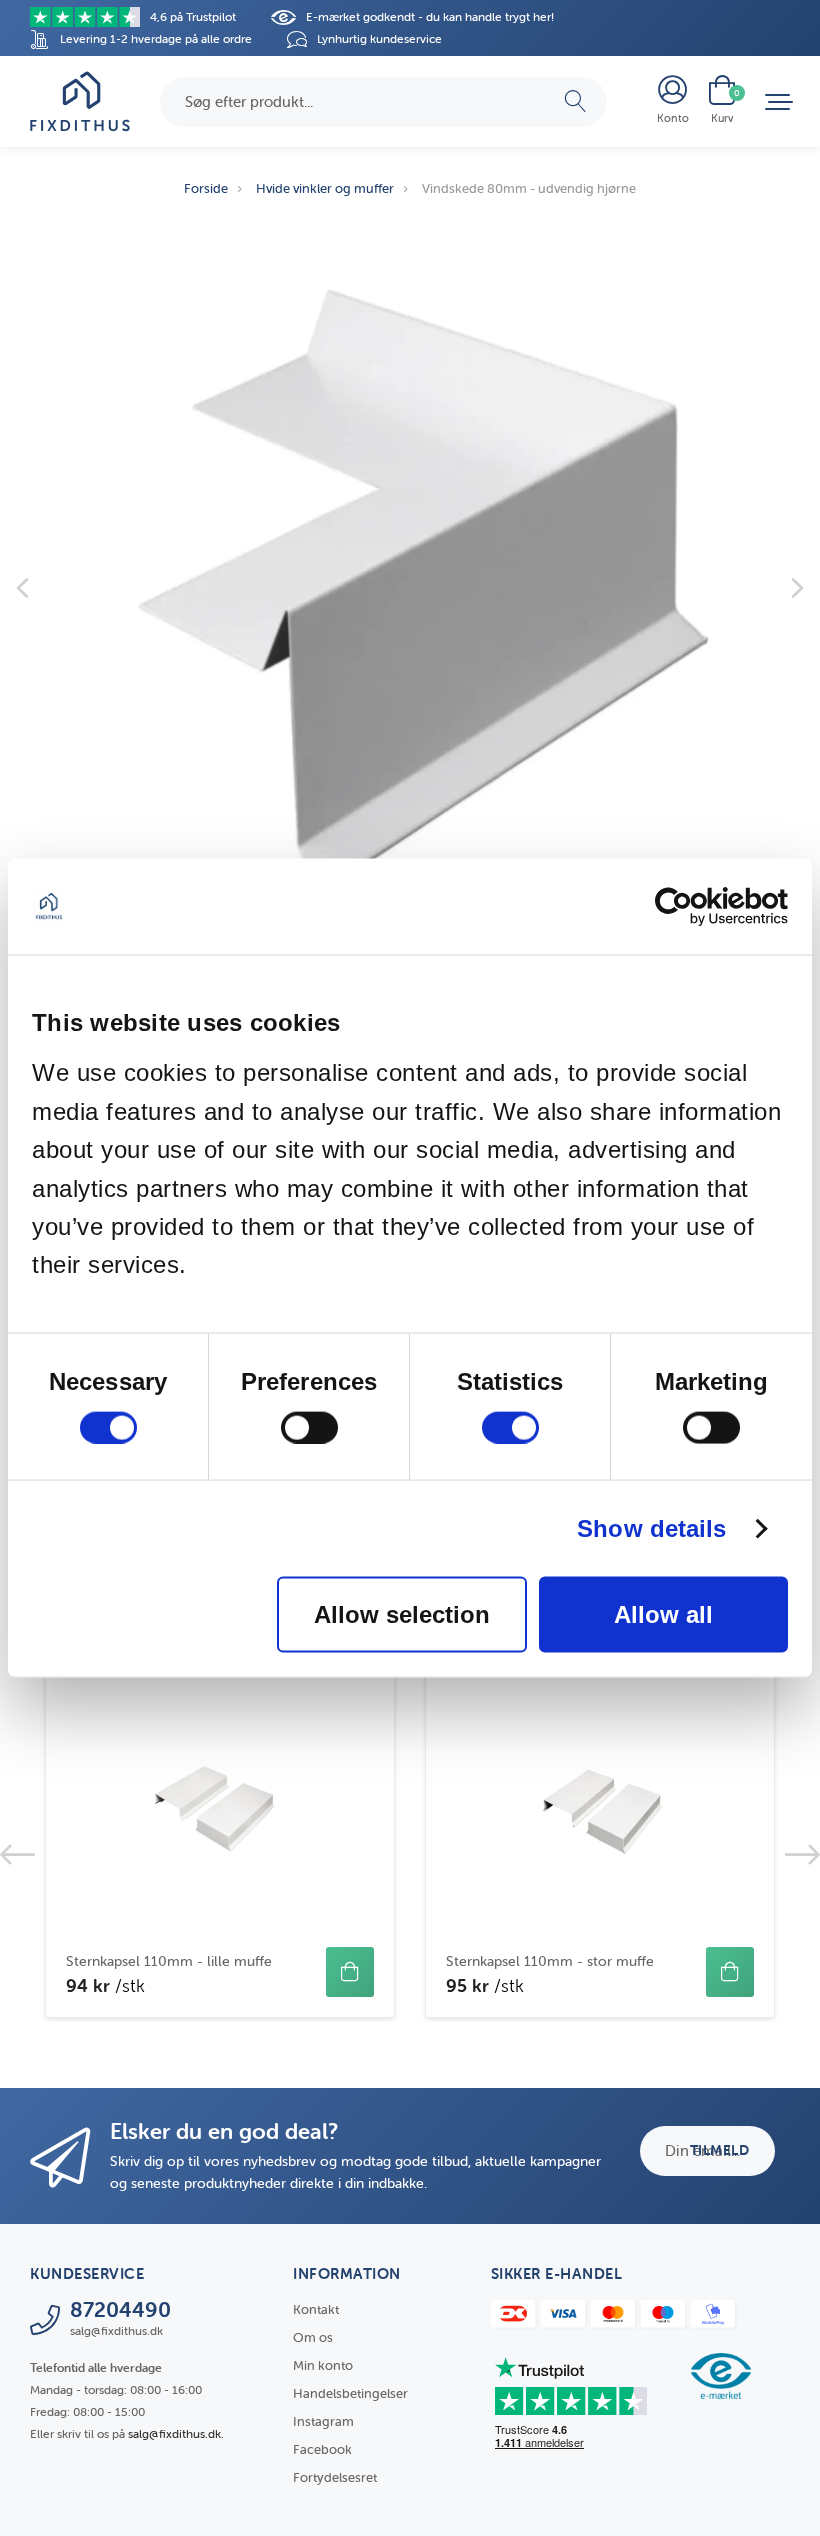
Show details (651, 1528)
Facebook (322, 2449)
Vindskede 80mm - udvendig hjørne (529, 188)
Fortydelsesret (335, 2477)
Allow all (663, 1613)
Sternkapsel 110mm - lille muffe (169, 1961)
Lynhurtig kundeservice (379, 38)
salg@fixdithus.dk (174, 2433)
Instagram (323, 2421)
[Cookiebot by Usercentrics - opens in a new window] (700, 907)
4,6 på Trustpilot (193, 16)
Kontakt (316, 2309)
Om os (313, 2337)
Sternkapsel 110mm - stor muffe (550, 1961)
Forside (206, 188)
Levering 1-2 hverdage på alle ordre (156, 38)
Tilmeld (720, 2150)
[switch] (309, 1427)
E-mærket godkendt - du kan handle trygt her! (430, 16)
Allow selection (402, 1613)
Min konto (323, 2365)
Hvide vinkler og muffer (325, 188)
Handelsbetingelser (350, 2393)
